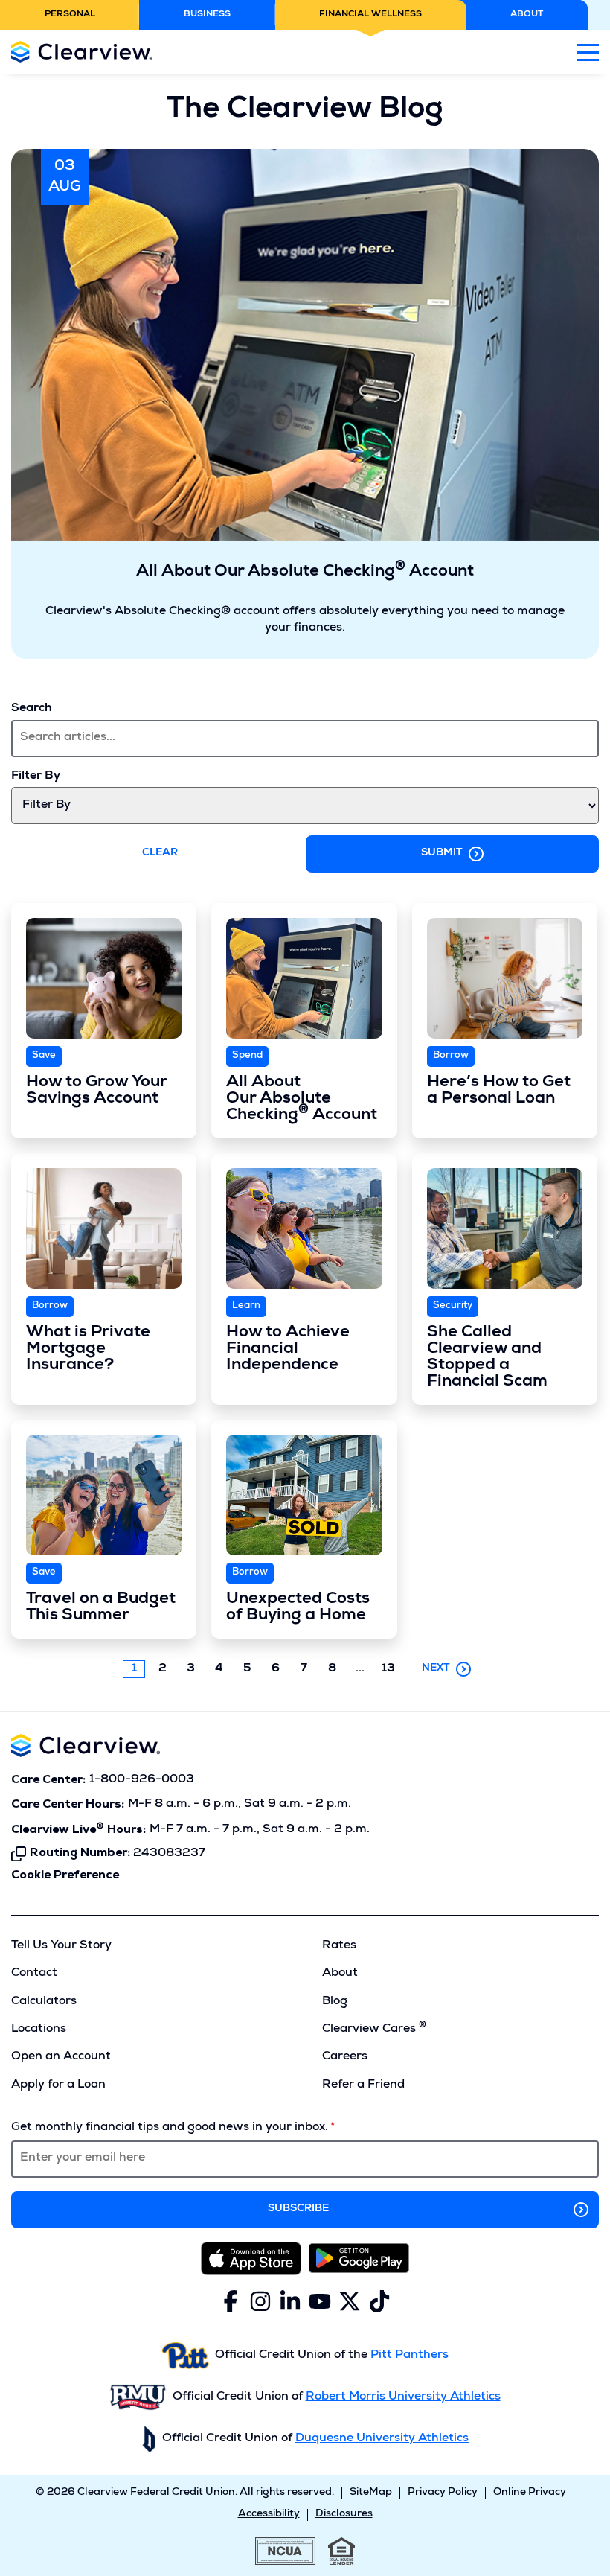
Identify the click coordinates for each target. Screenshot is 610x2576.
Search (32, 709)
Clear (160, 853)
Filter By (36, 777)
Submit (442, 853)
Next (436, 1668)
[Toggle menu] (588, 52)
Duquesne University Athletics (382, 2439)
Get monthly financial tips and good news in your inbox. (170, 2128)
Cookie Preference (65, 1875)
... (363, 1670)
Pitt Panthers (410, 2356)
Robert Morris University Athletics (403, 2397)
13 (388, 1669)
